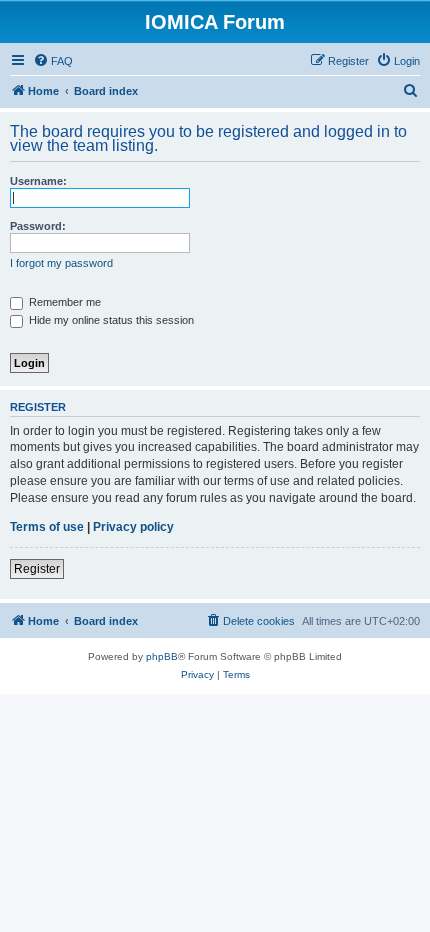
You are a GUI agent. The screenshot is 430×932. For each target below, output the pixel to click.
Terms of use (47, 527)
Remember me (63, 302)
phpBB (162, 656)
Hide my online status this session (110, 320)
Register (37, 569)
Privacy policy (133, 527)
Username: (38, 181)
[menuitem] (53, 61)
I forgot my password (61, 263)
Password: (38, 226)
